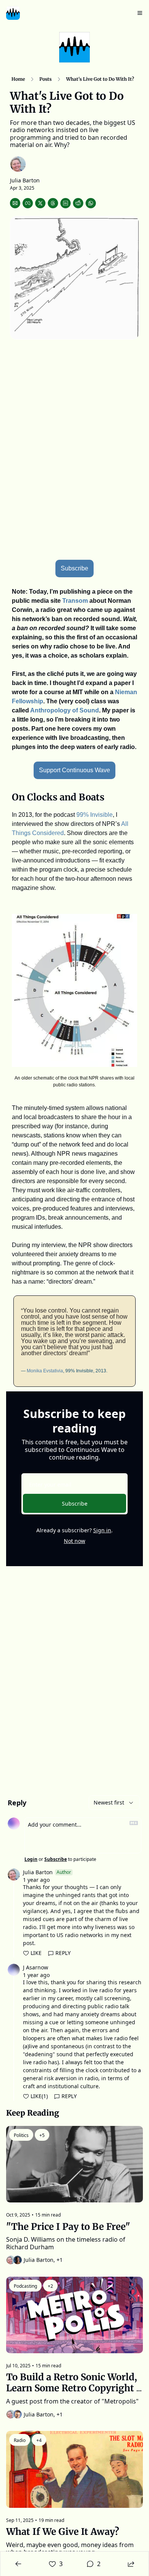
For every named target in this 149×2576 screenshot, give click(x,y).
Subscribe (75, 1504)
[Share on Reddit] (78, 203)
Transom (75, 601)
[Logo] (13, 13)
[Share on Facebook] (28, 203)
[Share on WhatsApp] (91, 203)
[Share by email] (15, 203)
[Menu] (140, 13)
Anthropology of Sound (65, 710)
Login (31, 1859)
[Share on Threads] (53, 203)
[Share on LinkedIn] (66, 203)
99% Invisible (95, 815)
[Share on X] (40, 203)
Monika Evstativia (45, 1371)
